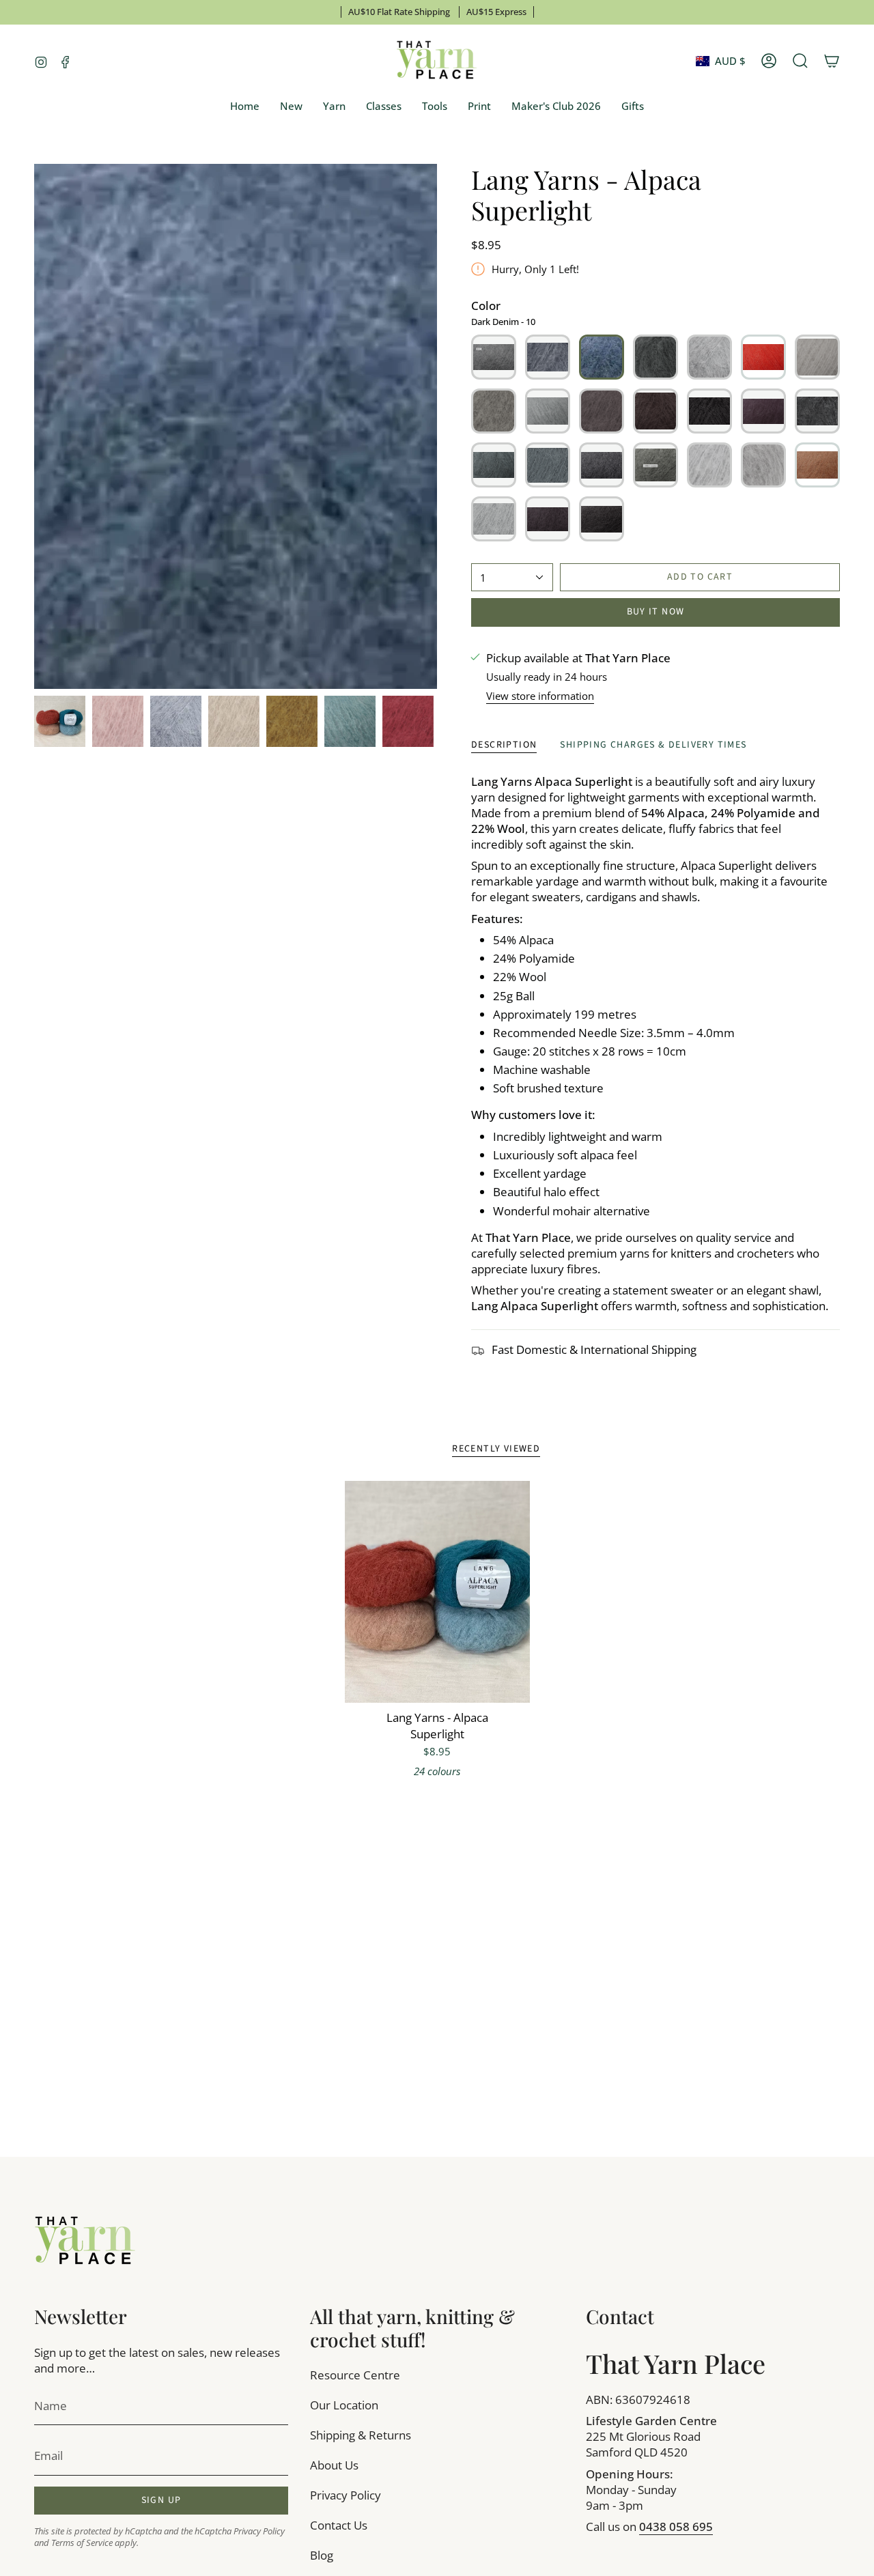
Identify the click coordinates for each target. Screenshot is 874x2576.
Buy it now (656, 612)
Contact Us (339, 2525)
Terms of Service (82, 2543)
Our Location (344, 2405)
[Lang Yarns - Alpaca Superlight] (437, 1592)
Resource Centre (355, 2375)
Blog (322, 2555)
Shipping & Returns (361, 2435)
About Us (334, 2465)
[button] (334, 107)
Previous (34, 427)
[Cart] (832, 61)
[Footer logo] (85, 2241)
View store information (540, 696)
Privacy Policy (259, 2531)
